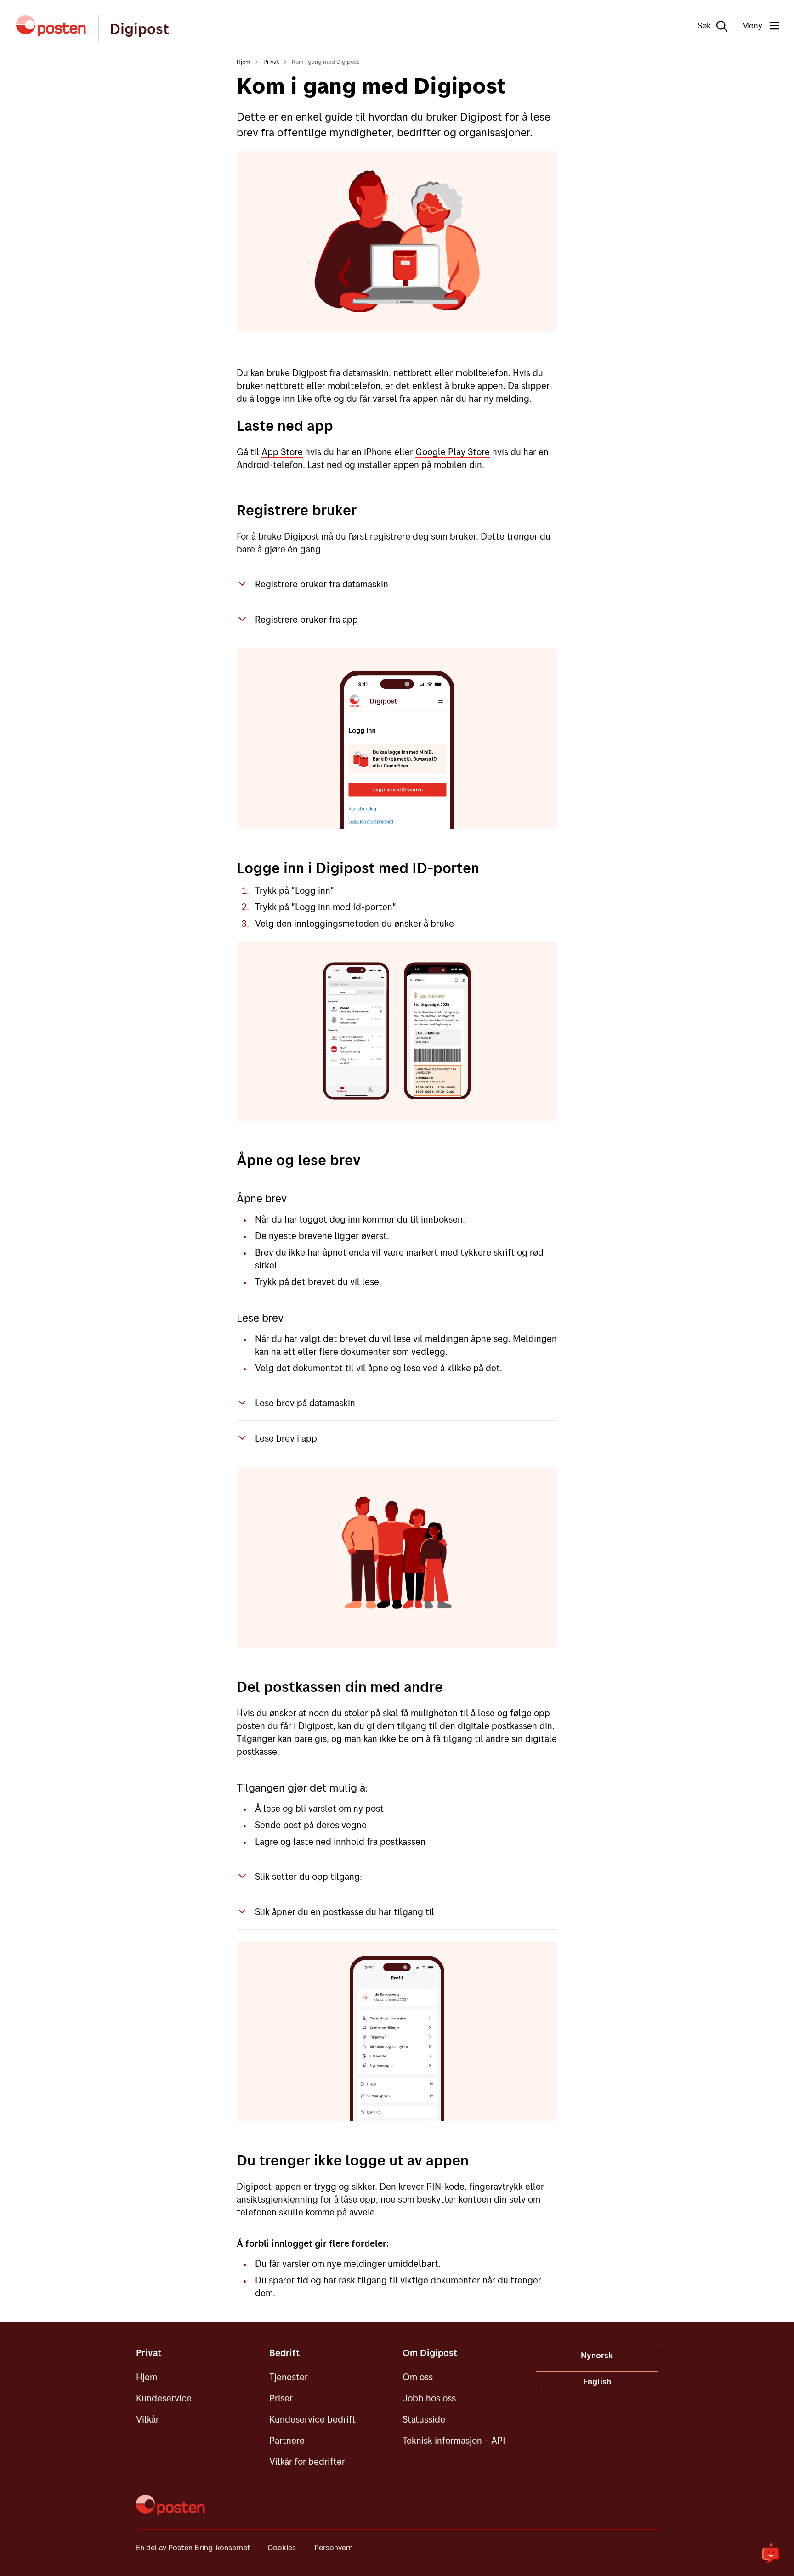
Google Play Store (453, 452)
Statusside (424, 2419)
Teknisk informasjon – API (454, 2440)
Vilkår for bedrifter (307, 2461)
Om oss (418, 2377)
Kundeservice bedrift (312, 2419)
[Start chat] (771, 2553)
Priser (281, 2398)
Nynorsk (597, 2355)
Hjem (244, 62)
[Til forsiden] (51, 26)
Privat (271, 62)
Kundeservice (164, 2398)
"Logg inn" (313, 890)
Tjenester (289, 2377)
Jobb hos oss (429, 2398)
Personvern (334, 2547)
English (597, 2382)
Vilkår (147, 2419)
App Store (282, 452)
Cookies (282, 2547)
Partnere (287, 2440)
